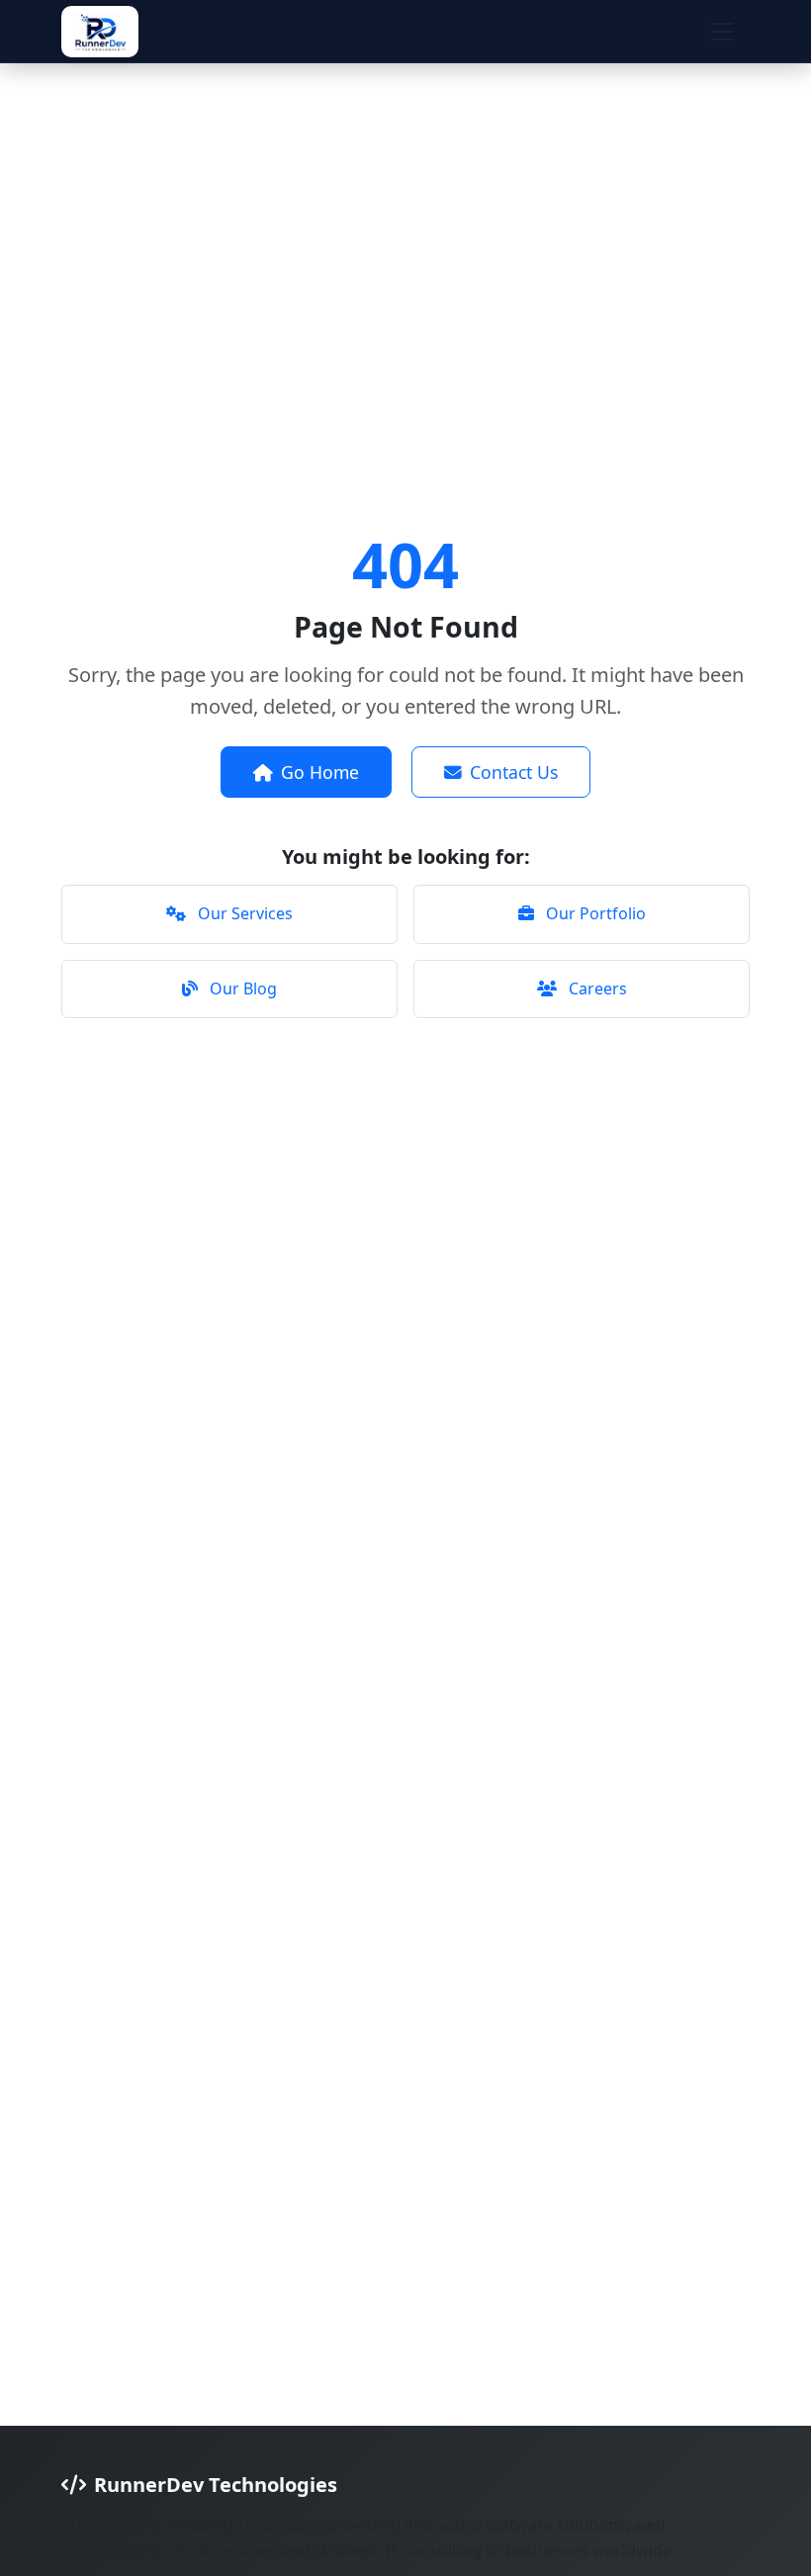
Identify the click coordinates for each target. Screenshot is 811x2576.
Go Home (320, 772)
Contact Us (514, 772)
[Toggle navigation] (722, 32)
